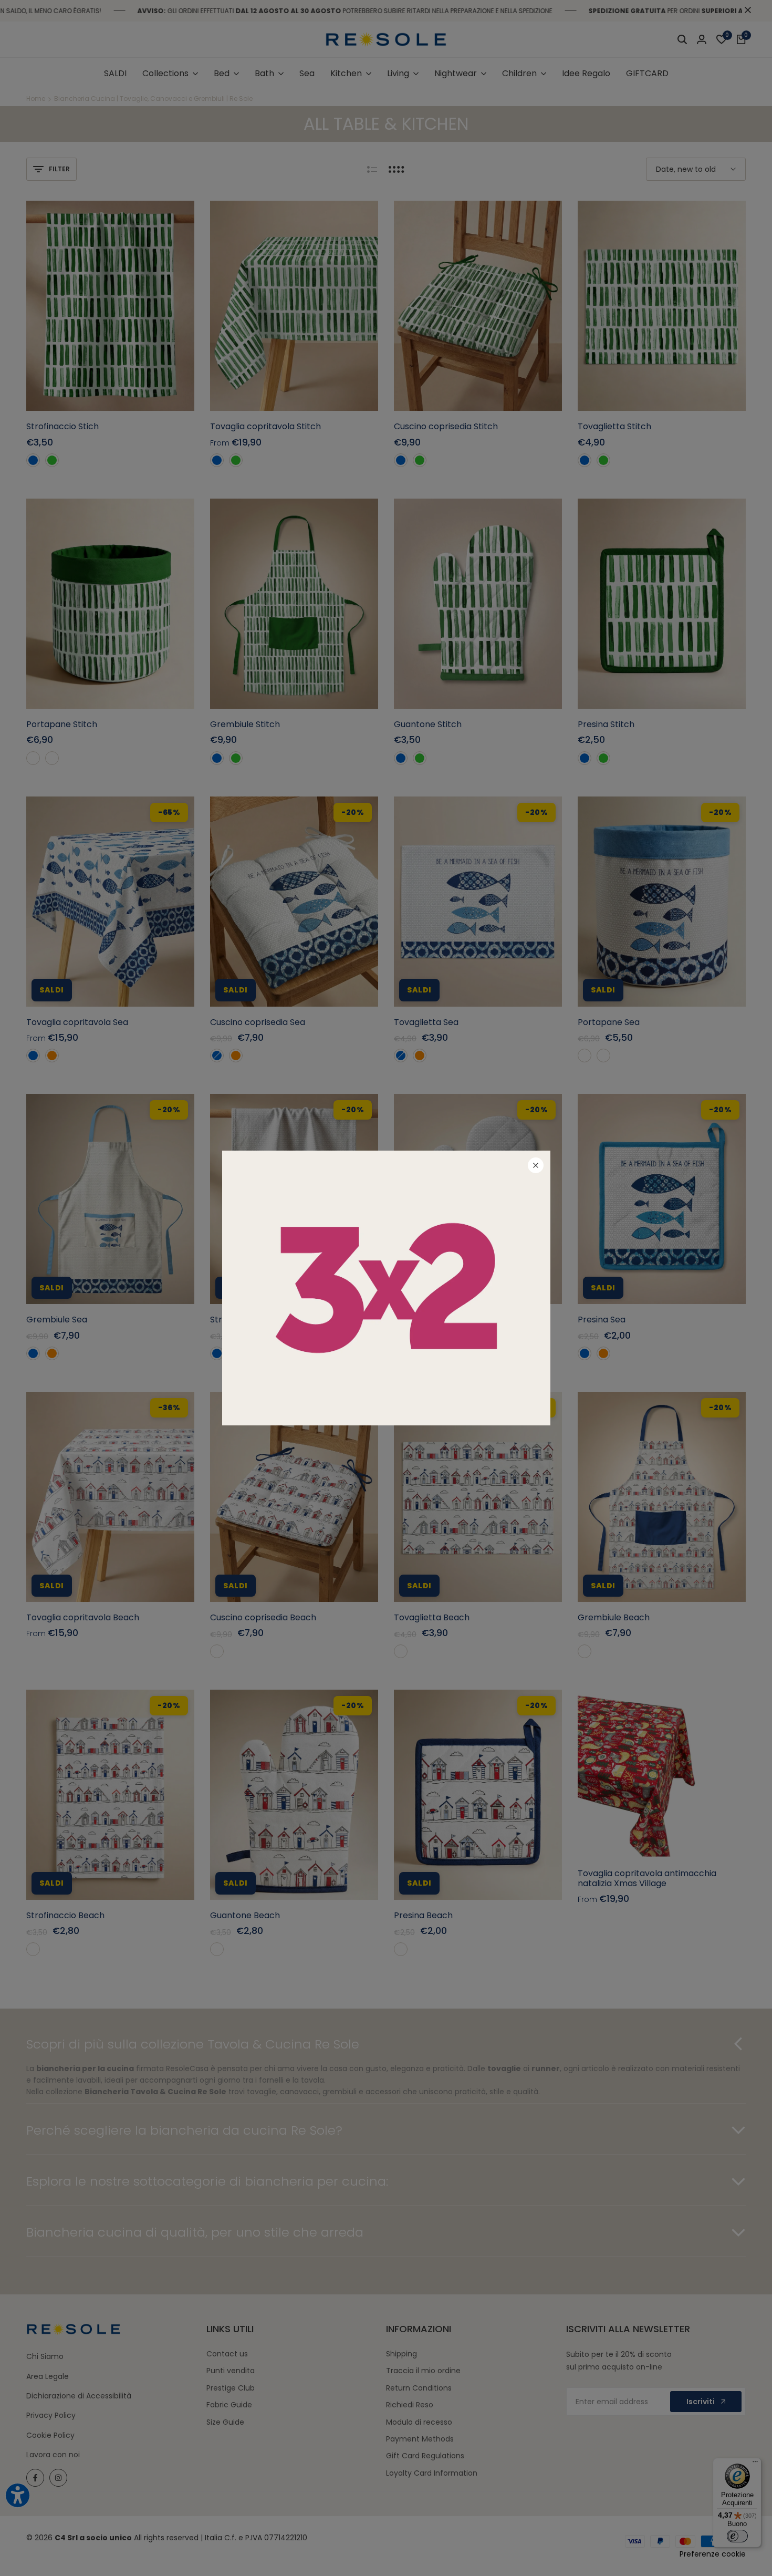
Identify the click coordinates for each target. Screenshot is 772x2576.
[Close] (536, 1165)
